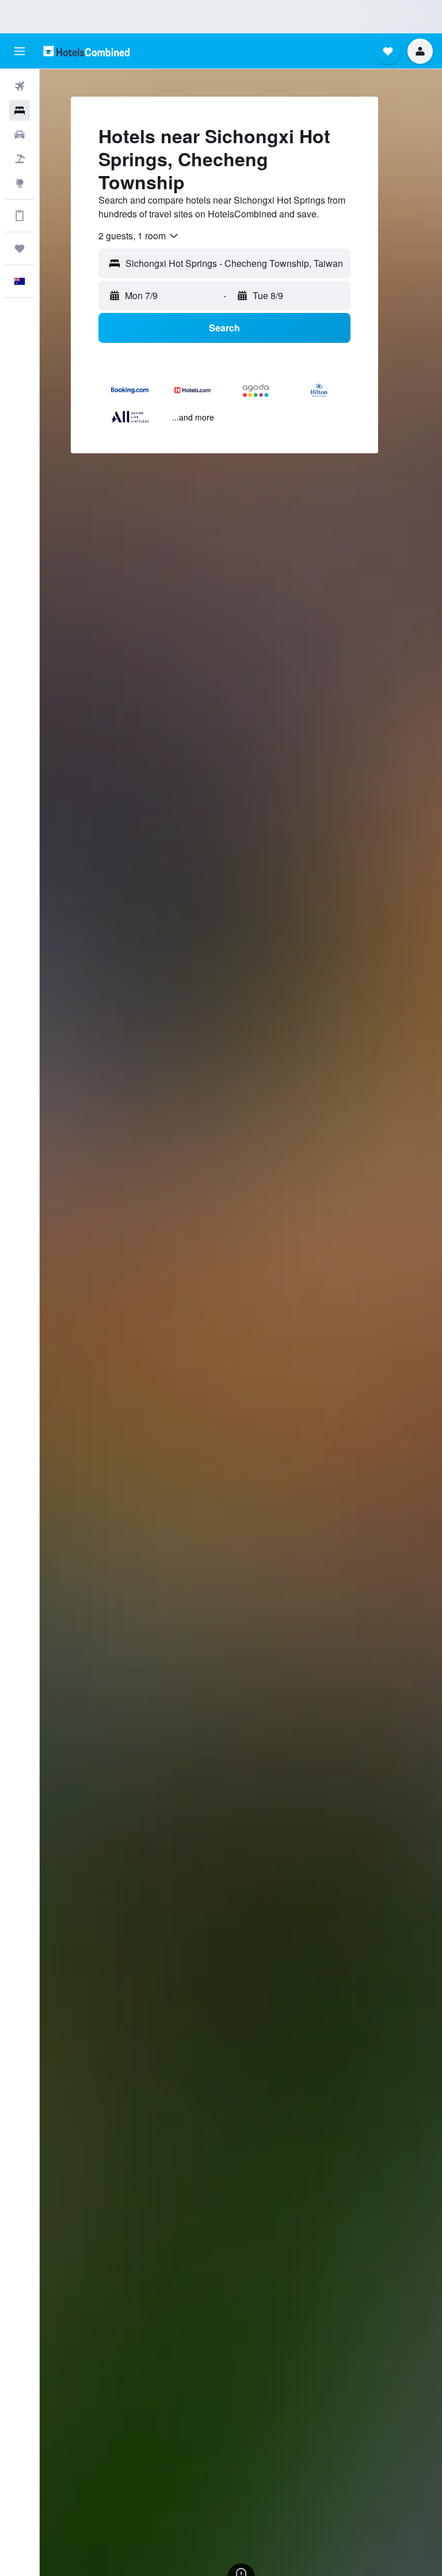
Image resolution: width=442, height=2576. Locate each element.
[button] (20, 51)
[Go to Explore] (20, 183)
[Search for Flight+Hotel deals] (20, 159)
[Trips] (20, 249)
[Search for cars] (20, 135)
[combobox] (139, 236)
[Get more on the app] (20, 216)
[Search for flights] (20, 86)
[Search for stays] (20, 110)
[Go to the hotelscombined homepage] (86, 51)
